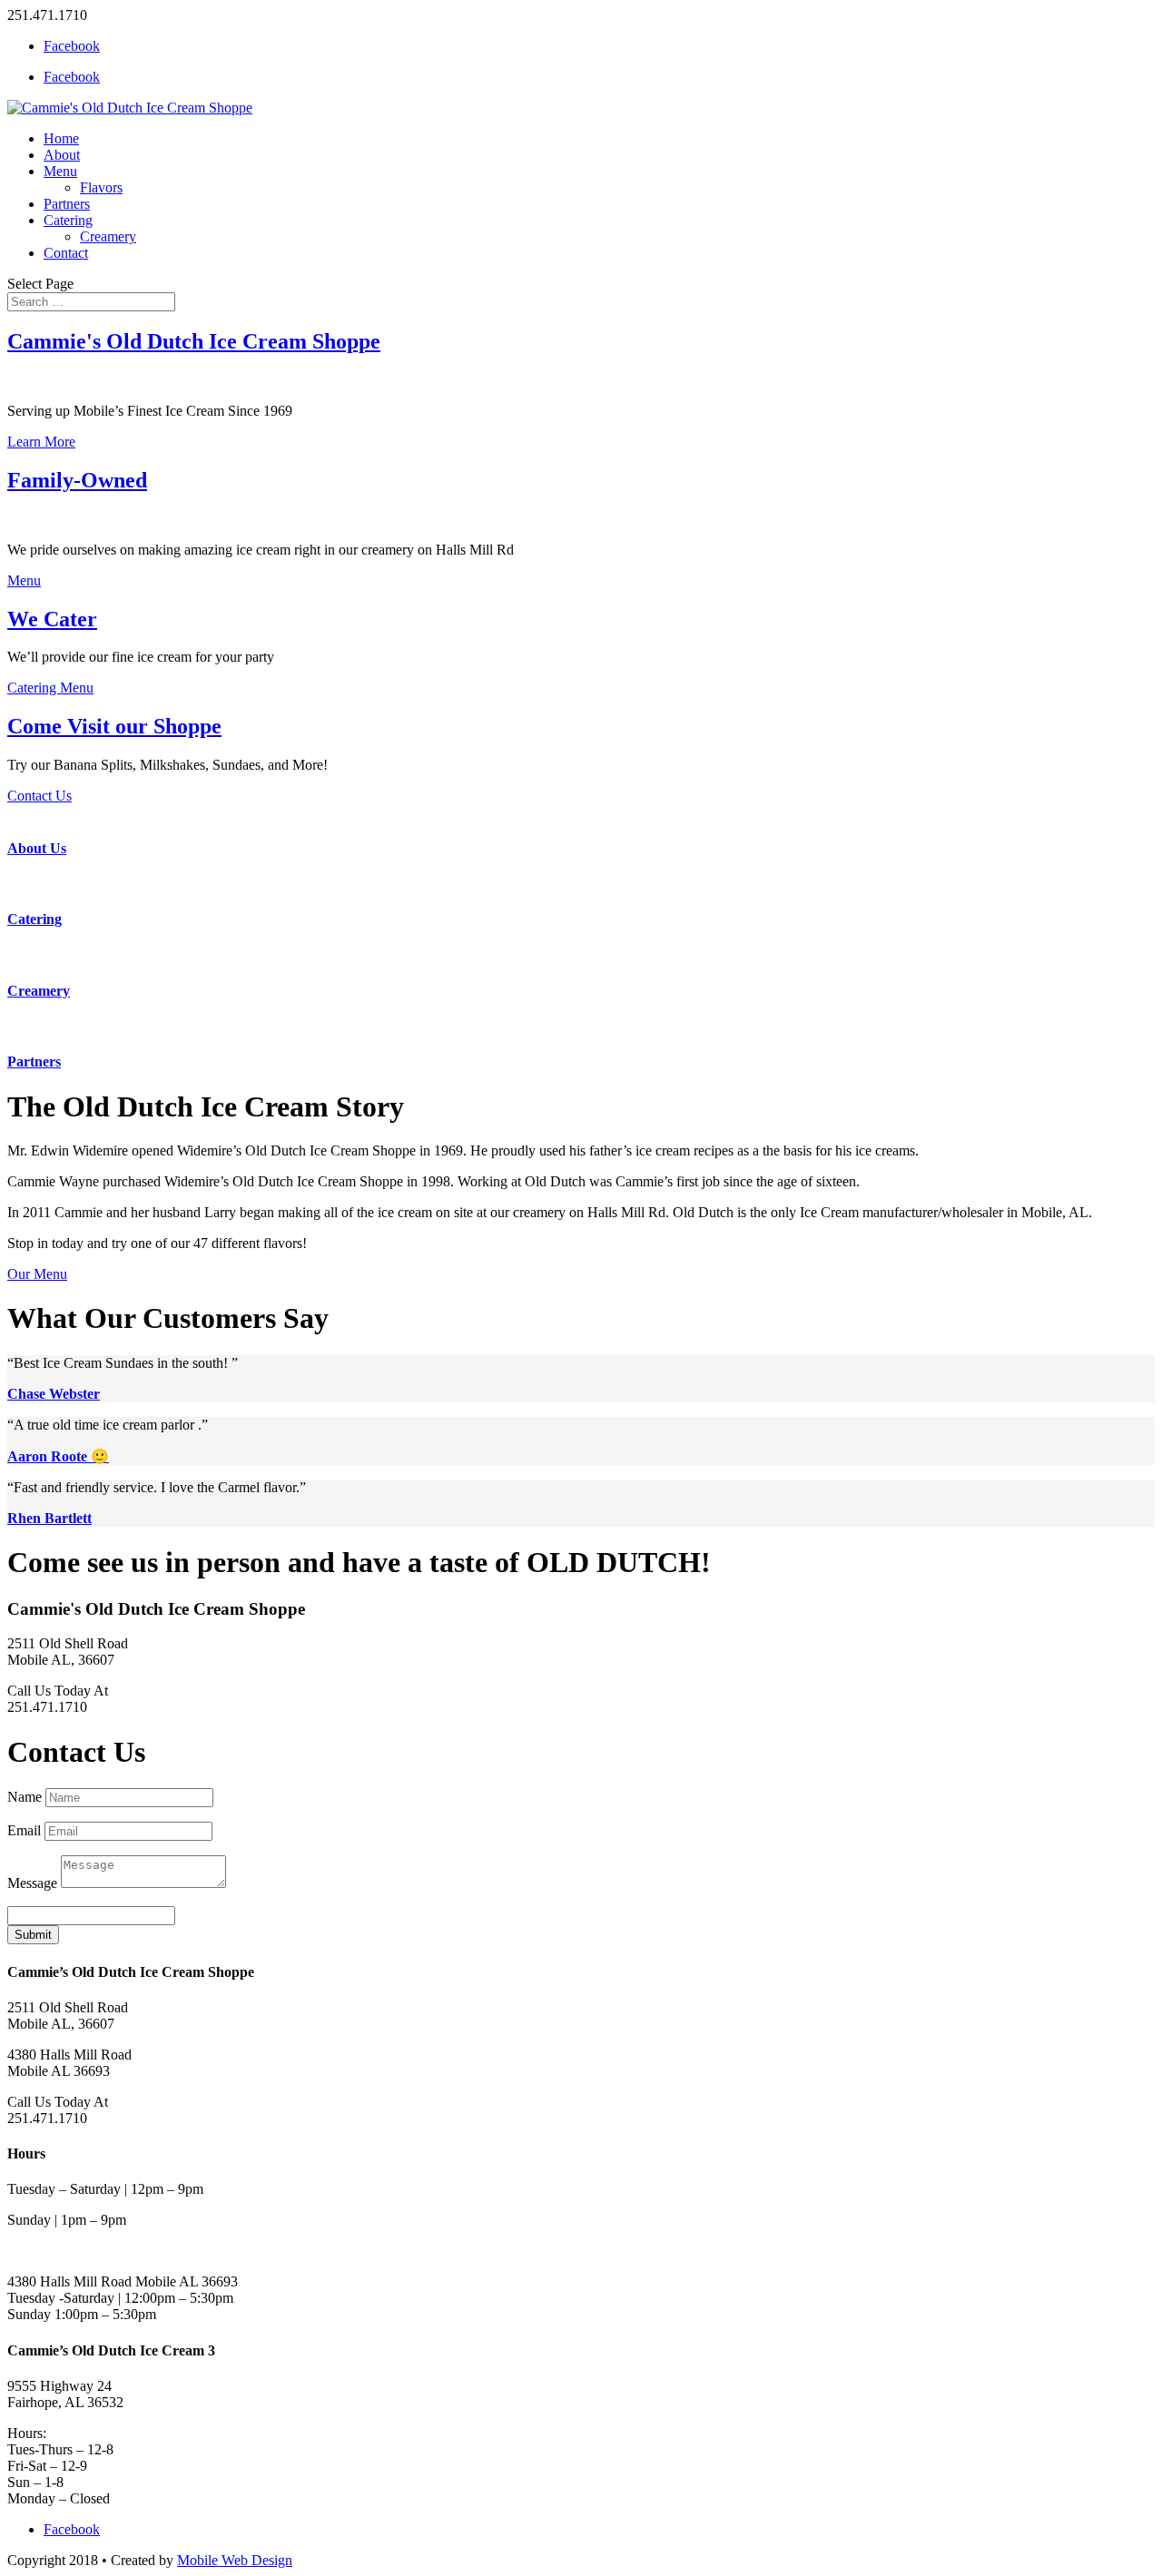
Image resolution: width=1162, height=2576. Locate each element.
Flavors (101, 187)
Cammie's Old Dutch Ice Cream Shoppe (194, 341)
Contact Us (39, 796)
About (62, 155)
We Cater (52, 619)
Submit (33, 1935)
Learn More (41, 442)
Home (61, 138)
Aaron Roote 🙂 (58, 1456)
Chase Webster (54, 1394)
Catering (68, 220)
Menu (60, 171)
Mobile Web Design (235, 2560)
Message (32, 1883)
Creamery (108, 236)
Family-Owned (77, 480)
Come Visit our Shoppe (114, 726)
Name (25, 1797)
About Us (37, 848)
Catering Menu (50, 688)
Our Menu (37, 1274)
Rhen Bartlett (49, 1518)
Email (24, 1830)
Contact (66, 253)
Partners (67, 204)
